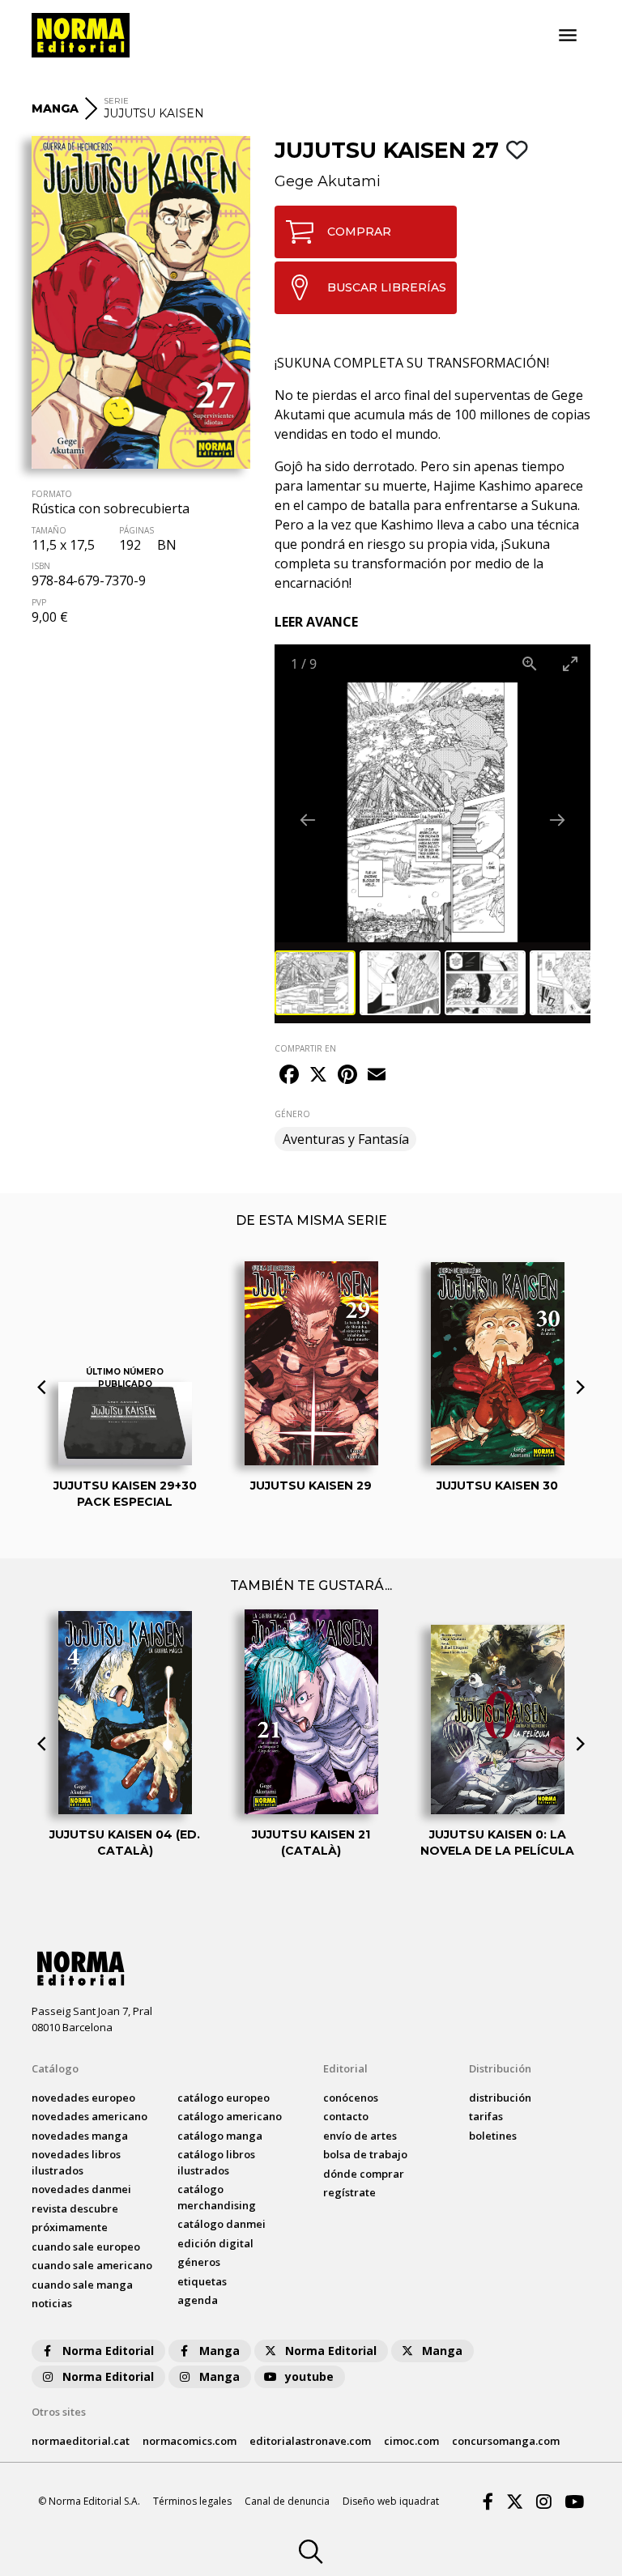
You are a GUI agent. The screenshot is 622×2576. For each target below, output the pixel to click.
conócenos (351, 2098)
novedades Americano (89, 2116)
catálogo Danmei (222, 2224)
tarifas (486, 2116)
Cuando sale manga (82, 2285)
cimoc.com (411, 2441)
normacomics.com (190, 2441)
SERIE (116, 101)
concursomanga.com (506, 2441)
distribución (500, 2098)
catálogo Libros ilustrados (216, 2162)
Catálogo (55, 2068)
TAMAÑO (49, 530)
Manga (219, 2351)
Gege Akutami (328, 181)
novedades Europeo (83, 2098)
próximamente (70, 2227)
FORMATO (52, 494)
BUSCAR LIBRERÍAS (387, 287)
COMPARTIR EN (305, 1048)
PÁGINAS (136, 530)
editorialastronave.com (310, 2441)
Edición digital (215, 2243)
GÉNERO (292, 1114)
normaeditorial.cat (81, 2441)
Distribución (500, 2068)
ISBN (41, 566)
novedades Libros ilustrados (76, 2162)
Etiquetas (202, 2281)
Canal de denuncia (287, 2501)
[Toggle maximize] (570, 663)
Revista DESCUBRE (75, 2208)
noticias (52, 2303)
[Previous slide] (308, 820)
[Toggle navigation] (568, 36)
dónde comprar (364, 2174)
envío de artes (360, 2136)
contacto (346, 2116)
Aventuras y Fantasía (346, 1139)
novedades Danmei (81, 2189)
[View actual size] (530, 663)
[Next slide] (557, 820)
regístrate (349, 2192)
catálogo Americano (230, 2116)
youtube (309, 2376)
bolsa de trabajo (365, 2154)
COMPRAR (359, 232)
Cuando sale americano (92, 2265)
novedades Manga (80, 2136)
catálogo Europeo (224, 2098)
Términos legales (192, 2501)
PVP (39, 602)
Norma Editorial (108, 2351)
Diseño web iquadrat (391, 2501)
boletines (493, 2136)
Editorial (345, 2068)
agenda (198, 2300)
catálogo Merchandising (217, 2197)
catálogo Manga (220, 2136)
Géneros (199, 2262)
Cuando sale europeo (86, 2247)
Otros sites (59, 2412)
